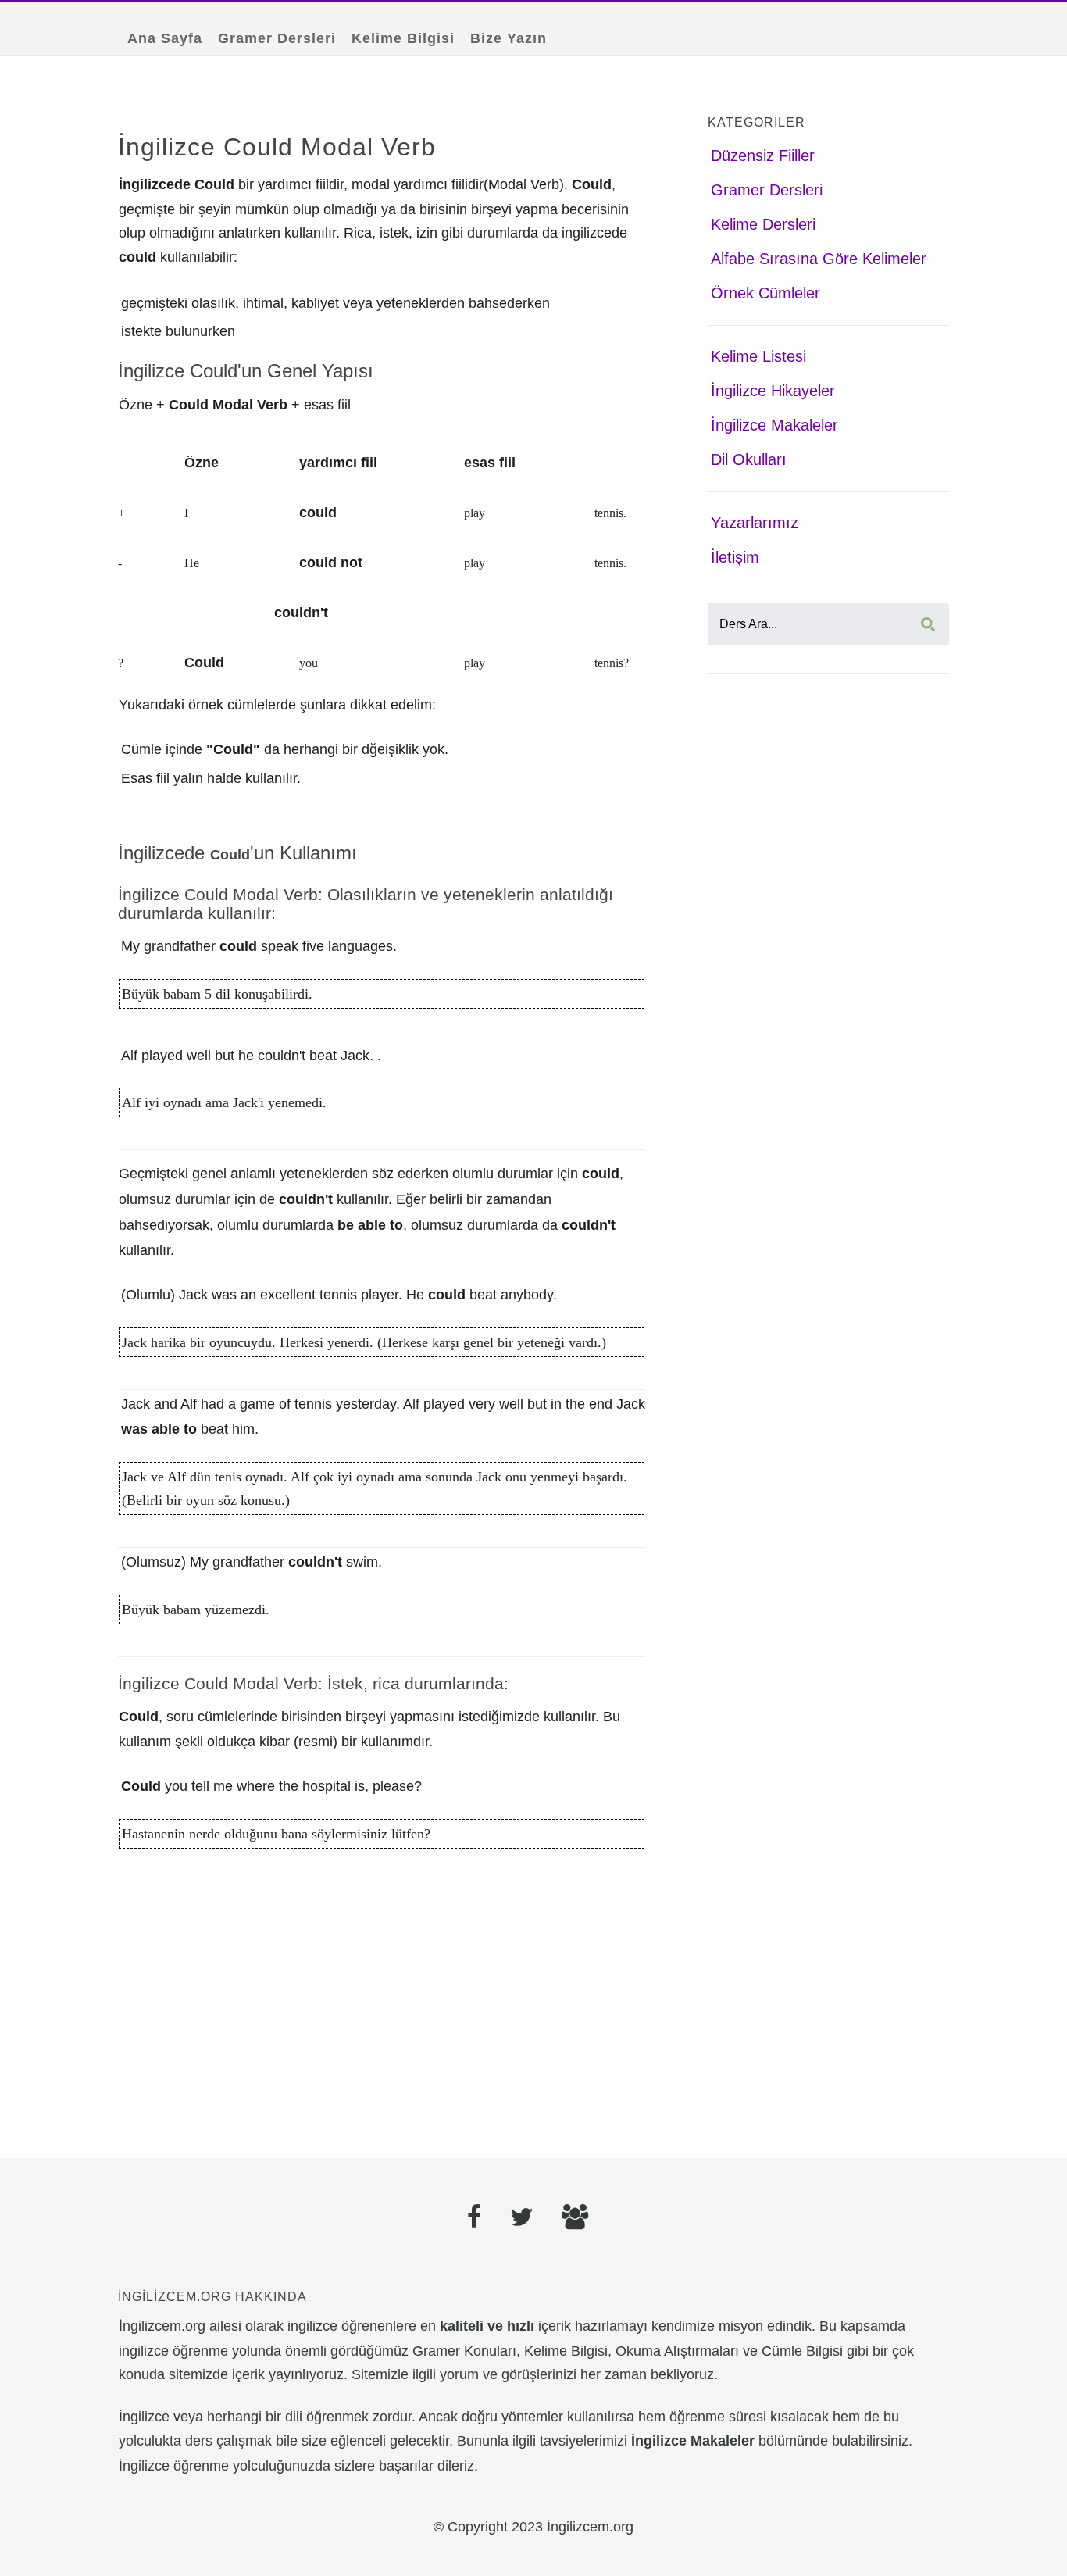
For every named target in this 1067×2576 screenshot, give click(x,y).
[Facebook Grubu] (575, 2219)
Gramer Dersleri (277, 38)
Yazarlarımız (755, 523)
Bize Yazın (509, 38)
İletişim (735, 557)
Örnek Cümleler (765, 293)
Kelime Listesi (758, 356)
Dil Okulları (749, 459)
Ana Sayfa (165, 38)
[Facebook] (475, 2219)
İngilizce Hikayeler (773, 391)
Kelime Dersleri (763, 224)
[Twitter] (522, 2219)
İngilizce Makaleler (774, 425)
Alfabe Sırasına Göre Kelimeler (819, 259)
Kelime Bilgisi (403, 38)
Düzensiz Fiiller (763, 155)
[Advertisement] (382, 2014)
